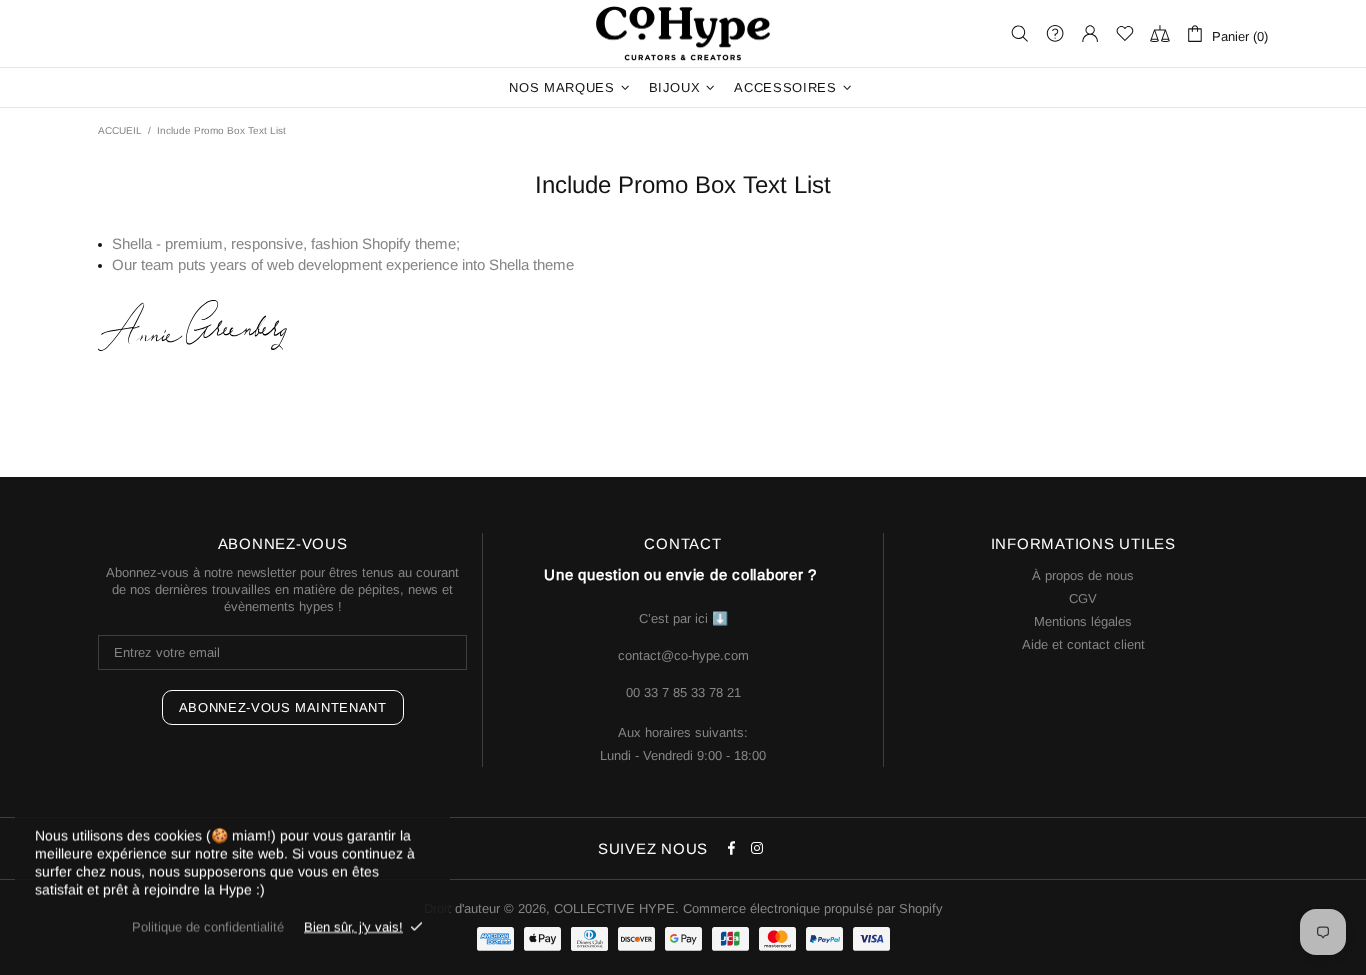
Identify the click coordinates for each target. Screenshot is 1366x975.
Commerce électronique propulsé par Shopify (813, 908)
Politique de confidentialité (208, 926)
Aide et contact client (1083, 644)
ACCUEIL (120, 130)
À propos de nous (1083, 575)
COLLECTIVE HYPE (683, 33)
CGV (1083, 598)
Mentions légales (1083, 621)
